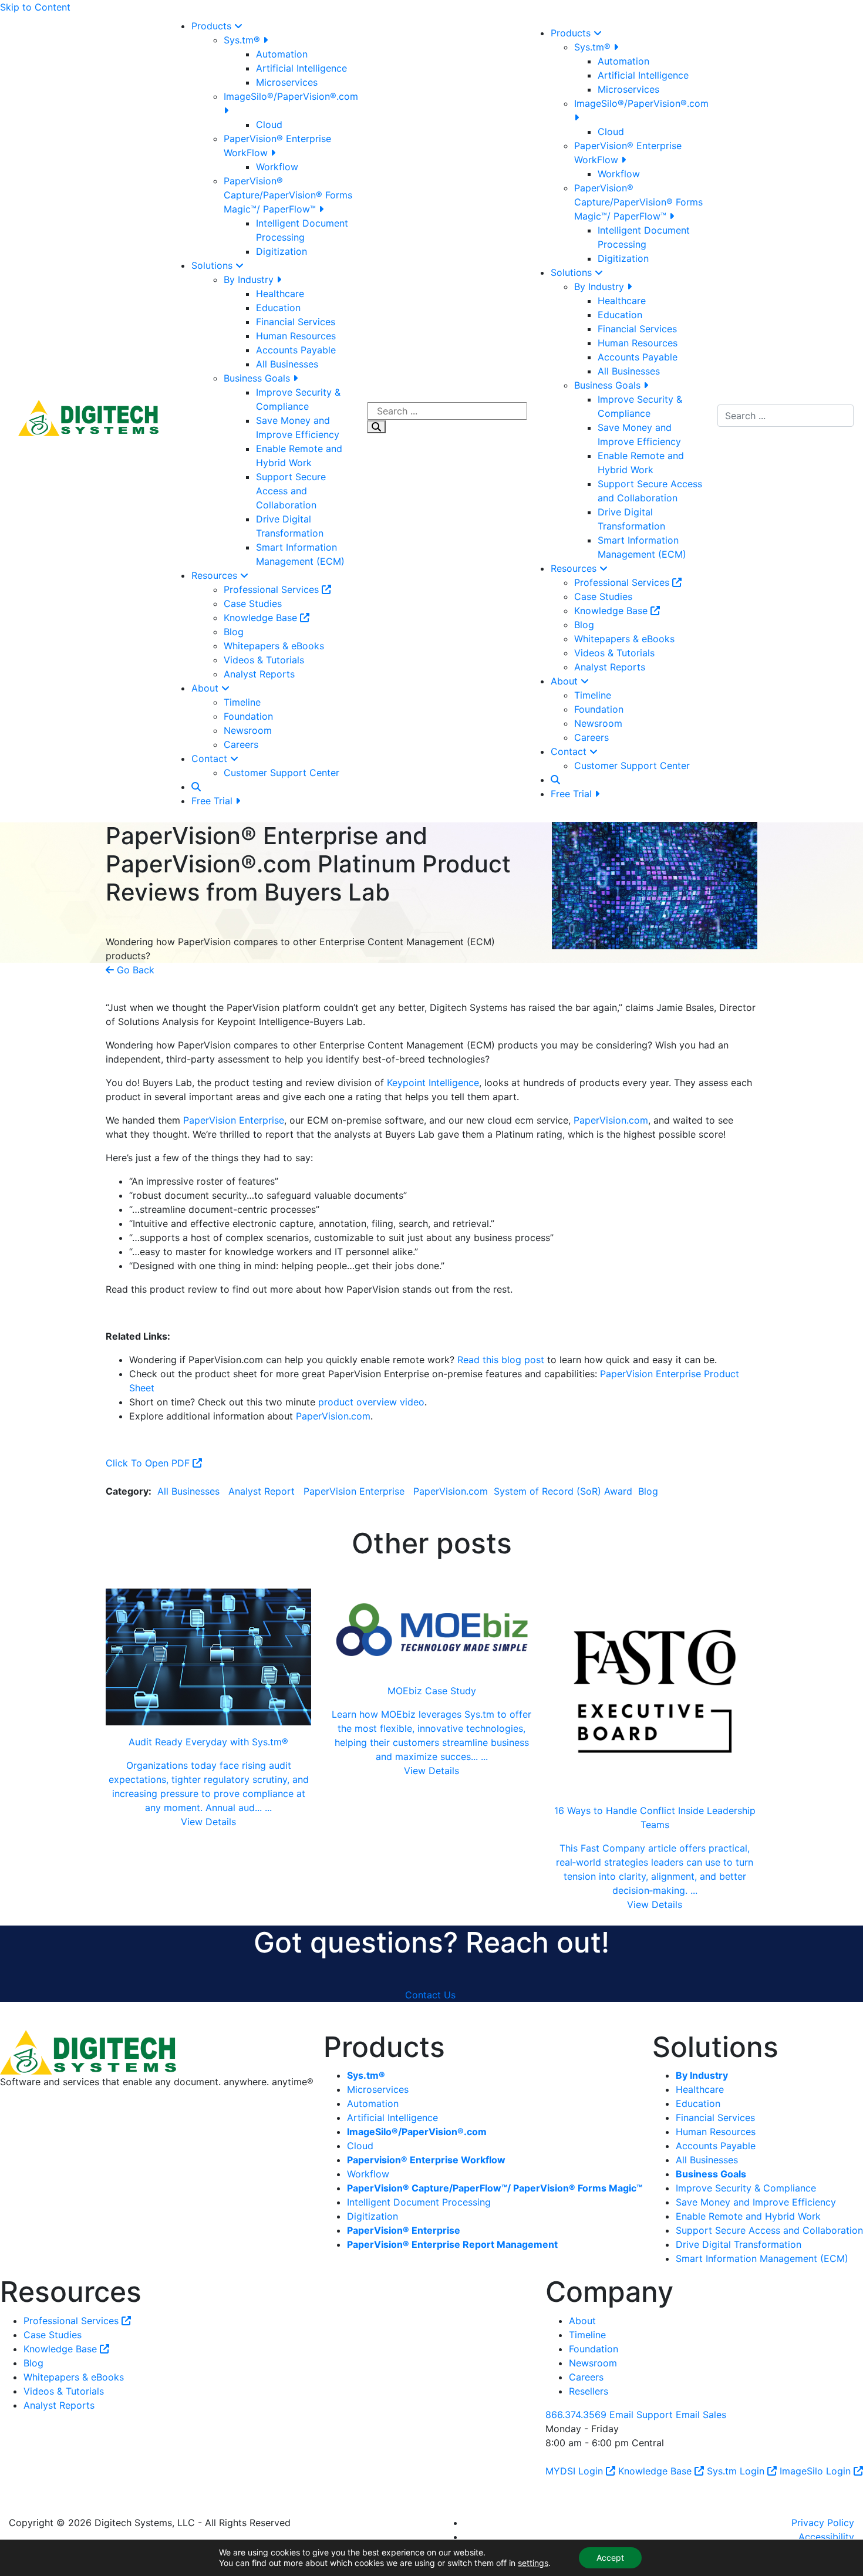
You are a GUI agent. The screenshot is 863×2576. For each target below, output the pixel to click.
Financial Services (296, 322)
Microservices (287, 82)
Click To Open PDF (149, 1463)
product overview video (371, 1402)
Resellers (589, 2390)
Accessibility (826, 2536)
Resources (216, 575)
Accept (610, 2558)
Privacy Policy (823, 2522)
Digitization (282, 251)
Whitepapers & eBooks (274, 646)
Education (278, 308)
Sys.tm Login (737, 2470)
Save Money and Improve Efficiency (756, 2202)
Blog (234, 632)
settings (533, 2563)
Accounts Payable (296, 350)
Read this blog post (501, 1360)
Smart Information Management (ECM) (762, 2258)
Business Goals (258, 378)
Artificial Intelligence (301, 68)
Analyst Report (262, 1491)
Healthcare (280, 294)
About (206, 688)
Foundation (248, 716)
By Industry (250, 279)
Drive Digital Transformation (739, 2244)
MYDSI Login (576, 2470)
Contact (211, 758)
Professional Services (273, 589)
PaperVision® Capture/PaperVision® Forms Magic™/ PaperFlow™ (288, 195)
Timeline (242, 702)
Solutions (213, 265)
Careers (241, 744)
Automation (282, 54)
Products (213, 26)
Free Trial (213, 801)
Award (620, 1491)
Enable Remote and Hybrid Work (748, 2216)
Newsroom (248, 730)
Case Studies (253, 603)
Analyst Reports (259, 674)
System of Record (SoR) (546, 1491)
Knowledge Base (262, 618)
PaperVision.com (611, 1120)
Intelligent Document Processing (419, 2202)
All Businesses (287, 364)
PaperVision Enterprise (234, 1120)
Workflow (277, 167)
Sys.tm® (243, 40)
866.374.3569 (576, 2414)
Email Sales (701, 2414)
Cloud (269, 124)
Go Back (134, 970)
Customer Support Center (282, 773)
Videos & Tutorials (264, 660)
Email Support (641, 2414)
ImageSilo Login (817, 2470)
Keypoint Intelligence (433, 1083)
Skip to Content (35, 7)
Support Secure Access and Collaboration (291, 491)
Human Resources (296, 336)
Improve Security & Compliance (746, 2188)
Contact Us (430, 1994)
